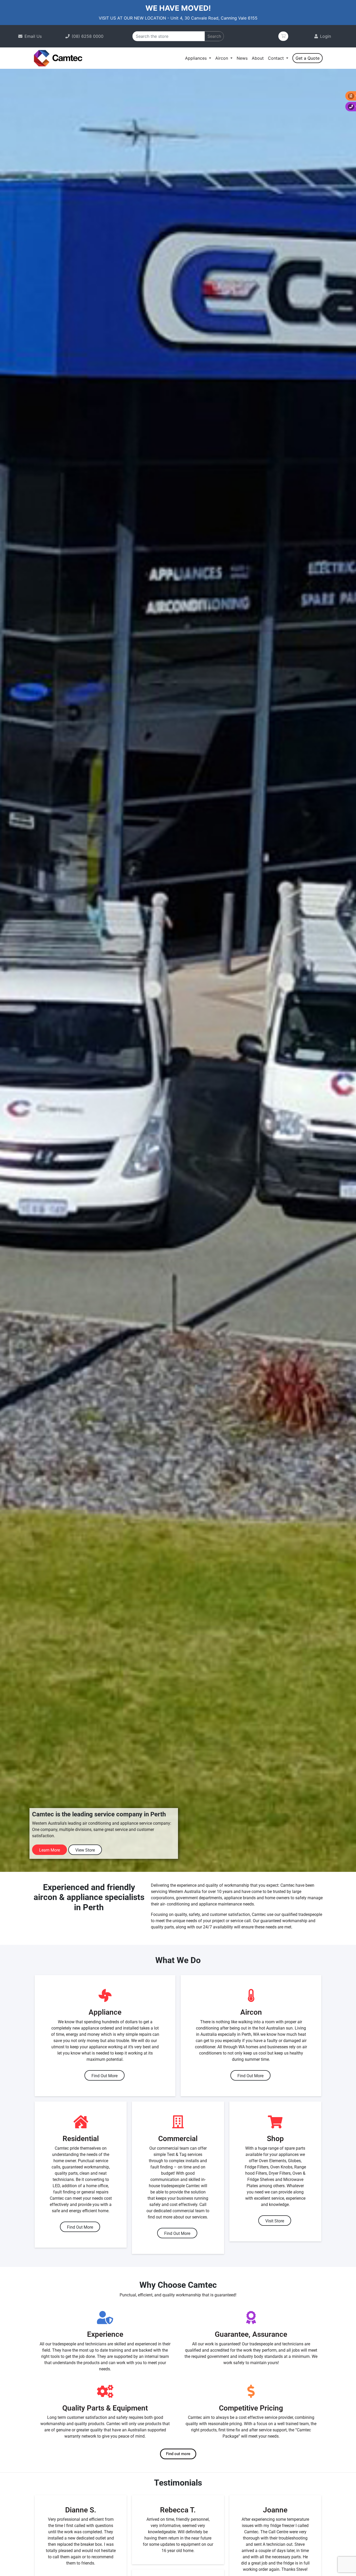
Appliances (197, 58)
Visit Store (275, 2221)
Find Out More (105, 2076)
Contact (277, 58)
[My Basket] (283, 36)
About (258, 58)
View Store (85, 1850)
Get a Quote (308, 58)
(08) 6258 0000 (88, 36)
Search (214, 36)
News (242, 58)
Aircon (222, 58)
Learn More (50, 1850)
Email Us (33, 36)
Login (326, 36)
